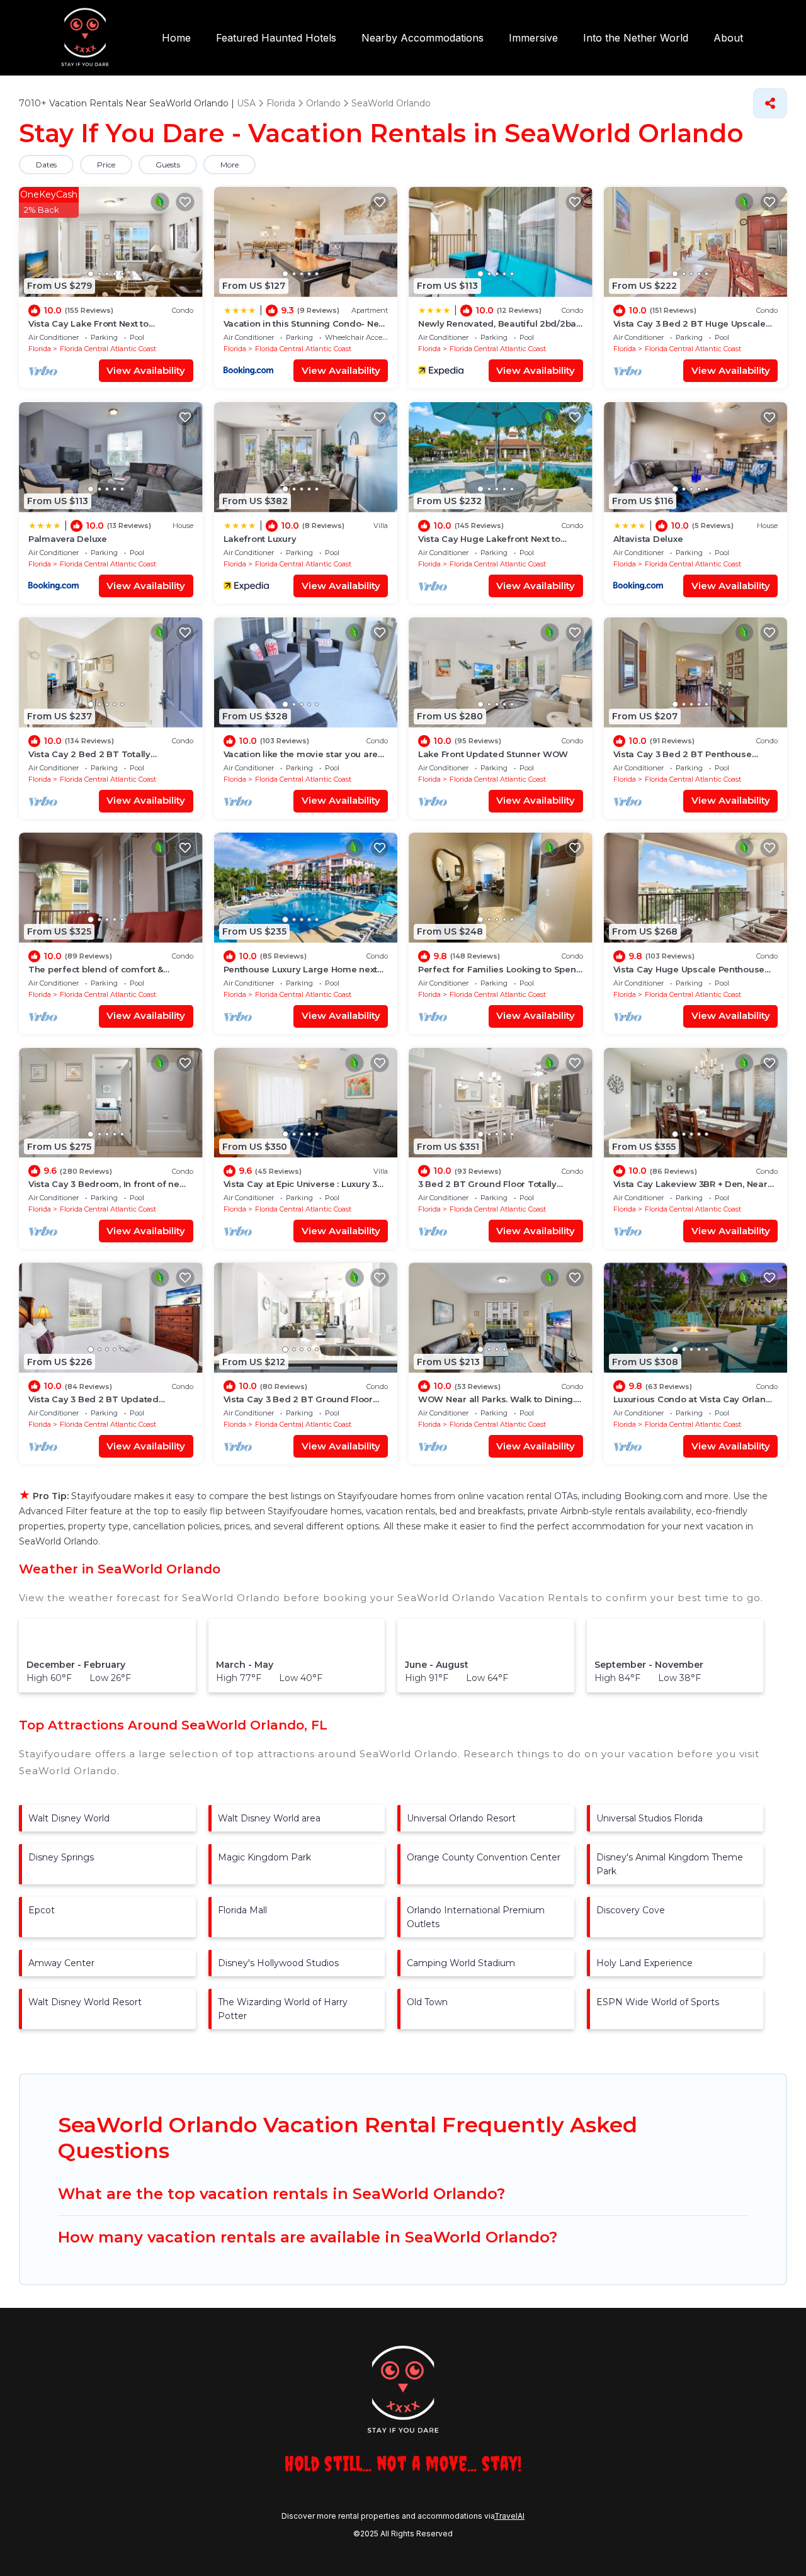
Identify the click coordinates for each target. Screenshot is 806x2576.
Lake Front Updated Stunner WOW (493, 754)
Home (176, 38)
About (728, 38)
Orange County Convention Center (484, 1857)
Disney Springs (61, 1857)
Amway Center (61, 1963)
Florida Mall (242, 1910)
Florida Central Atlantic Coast (108, 349)
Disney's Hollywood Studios (278, 1963)
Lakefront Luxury (260, 539)
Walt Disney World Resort (85, 2002)
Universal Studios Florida (650, 1818)
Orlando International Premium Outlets (476, 1917)
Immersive (533, 38)
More (230, 165)
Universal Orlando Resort (461, 1818)
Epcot (42, 1910)
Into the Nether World (636, 38)
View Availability (146, 370)
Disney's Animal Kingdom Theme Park (670, 1864)
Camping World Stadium (461, 1963)
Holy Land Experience (644, 1963)
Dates (46, 165)
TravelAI (509, 2516)
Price (106, 165)
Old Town (427, 2002)
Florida (40, 349)
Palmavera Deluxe (68, 539)
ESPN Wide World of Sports (658, 2002)
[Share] (770, 103)
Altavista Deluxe (648, 539)
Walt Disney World (69, 1818)
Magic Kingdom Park (264, 1857)
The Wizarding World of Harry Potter (283, 2009)
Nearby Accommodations (423, 38)
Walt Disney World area (269, 1818)
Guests (168, 165)
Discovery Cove (631, 1910)
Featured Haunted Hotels (276, 38)
